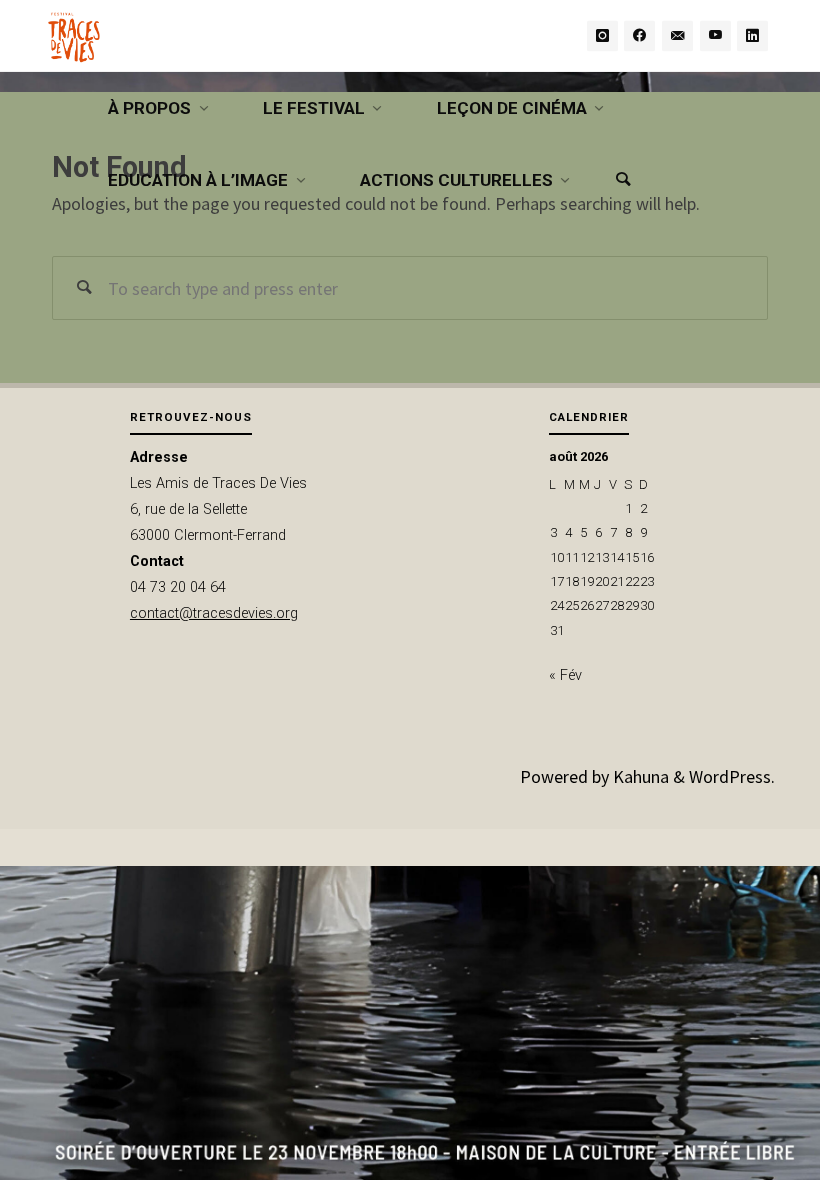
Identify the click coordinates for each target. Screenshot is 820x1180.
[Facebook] (639, 35)
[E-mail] (677, 35)
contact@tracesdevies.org (214, 613)
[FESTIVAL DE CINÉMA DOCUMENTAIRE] (74, 35)
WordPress (730, 776)
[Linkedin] (752, 35)
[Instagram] (602, 35)
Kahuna (639, 776)
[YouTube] (715, 35)
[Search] (623, 180)
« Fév (565, 675)
